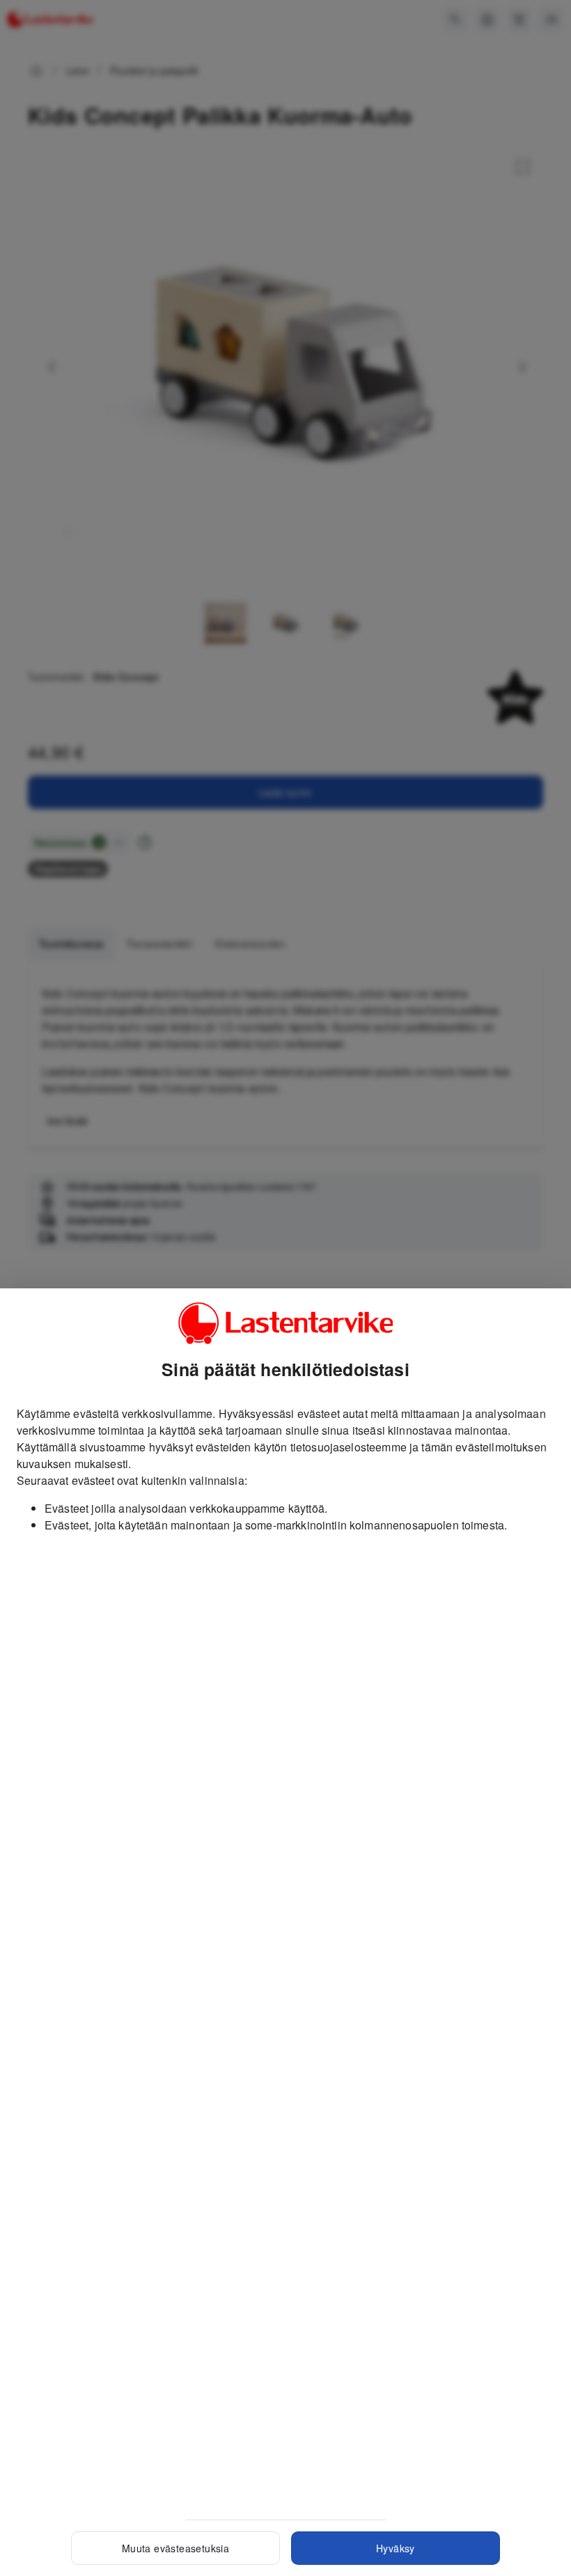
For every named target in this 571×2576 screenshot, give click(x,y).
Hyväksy (396, 2548)
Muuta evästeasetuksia (175, 2548)
